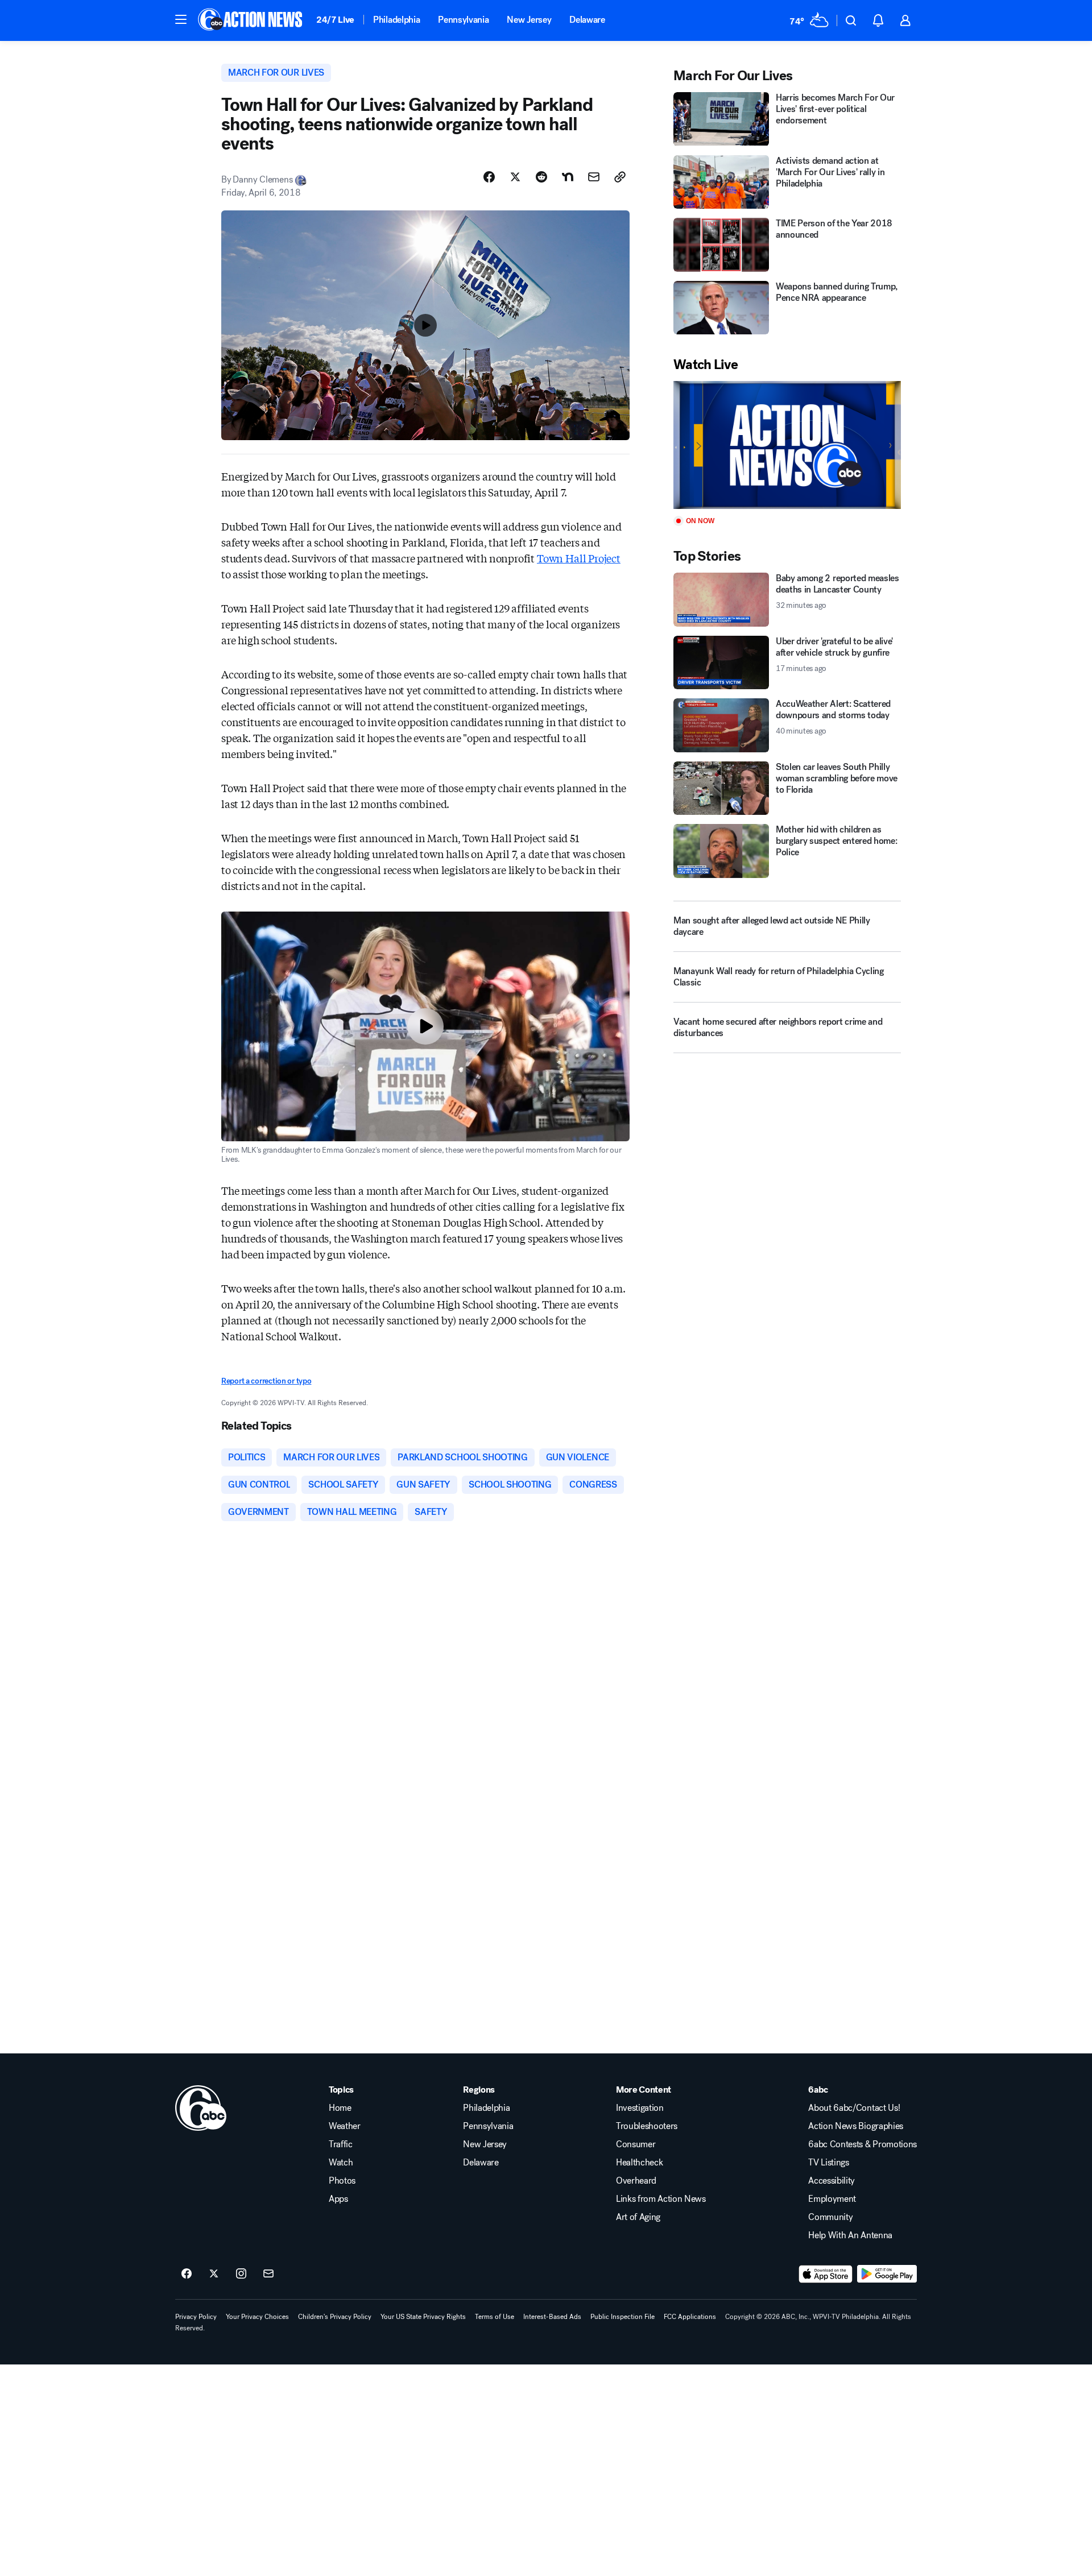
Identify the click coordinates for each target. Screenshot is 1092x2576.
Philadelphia (396, 20)
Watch (341, 2163)
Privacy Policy (196, 2317)
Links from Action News (661, 2199)
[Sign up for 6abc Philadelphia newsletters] (268, 2274)
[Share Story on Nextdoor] (568, 177)
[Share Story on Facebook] (489, 177)
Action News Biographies (856, 2126)
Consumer (636, 2144)
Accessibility (832, 2181)
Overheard (636, 2181)
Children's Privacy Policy (335, 2317)
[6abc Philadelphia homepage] (251, 20)
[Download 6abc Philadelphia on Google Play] (887, 2274)
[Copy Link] (620, 177)
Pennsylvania (463, 20)
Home (340, 2108)
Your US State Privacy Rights (423, 2317)
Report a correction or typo (266, 1381)
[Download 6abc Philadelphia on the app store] (826, 2274)
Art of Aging (638, 2217)
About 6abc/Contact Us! (854, 2108)
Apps (338, 2199)
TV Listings (828, 2163)
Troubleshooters (647, 2126)
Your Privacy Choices (257, 2317)
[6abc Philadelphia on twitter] (214, 2274)
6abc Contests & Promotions (863, 2144)
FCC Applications (690, 2317)
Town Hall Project (579, 558)
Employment (832, 2199)
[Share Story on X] (515, 177)
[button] (181, 19)
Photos (342, 2181)
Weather (345, 2126)
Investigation (640, 2108)
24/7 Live (335, 20)
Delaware (587, 20)
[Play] (787, 445)
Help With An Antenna (850, 2235)
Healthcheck (639, 2163)
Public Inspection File (622, 2317)
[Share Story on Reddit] (541, 177)
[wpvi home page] (201, 2108)
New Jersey (529, 20)
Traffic (341, 2144)
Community (830, 2217)
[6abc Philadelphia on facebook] (187, 2274)
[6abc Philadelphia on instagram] (241, 2274)
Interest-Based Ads (552, 2317)
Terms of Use (495, 2317)
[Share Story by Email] (594, 177)
